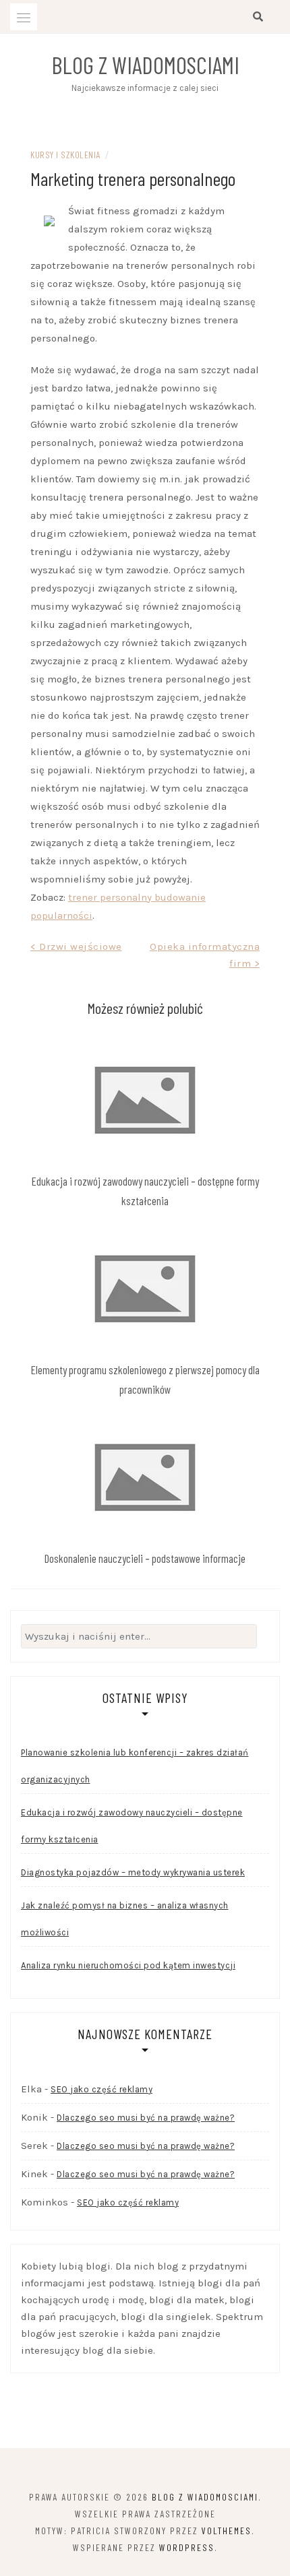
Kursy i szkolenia (65, 155)
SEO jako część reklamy (101, 2089)
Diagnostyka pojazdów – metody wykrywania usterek (133, 1872)
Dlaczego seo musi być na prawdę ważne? (146, 2118)
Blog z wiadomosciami (145, 65)
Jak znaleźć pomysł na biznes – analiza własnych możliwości (125, 1919)
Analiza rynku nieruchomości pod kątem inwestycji (128, 1965)
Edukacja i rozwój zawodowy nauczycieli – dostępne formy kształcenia (132, 1826)
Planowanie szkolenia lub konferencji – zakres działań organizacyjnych (135, 1766)
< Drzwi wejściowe (76, 946)
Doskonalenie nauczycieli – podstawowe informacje (145, 1558)
